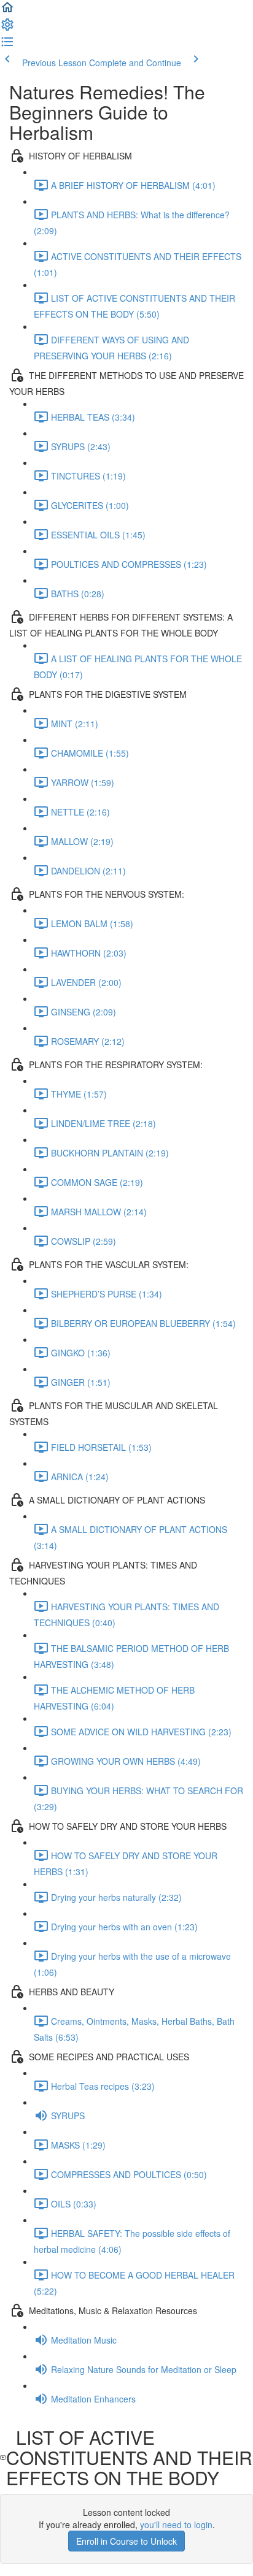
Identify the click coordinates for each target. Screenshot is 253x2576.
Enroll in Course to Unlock (126, 2541)
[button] (7, 11)
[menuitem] (7, 28)
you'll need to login (176, 2524)
